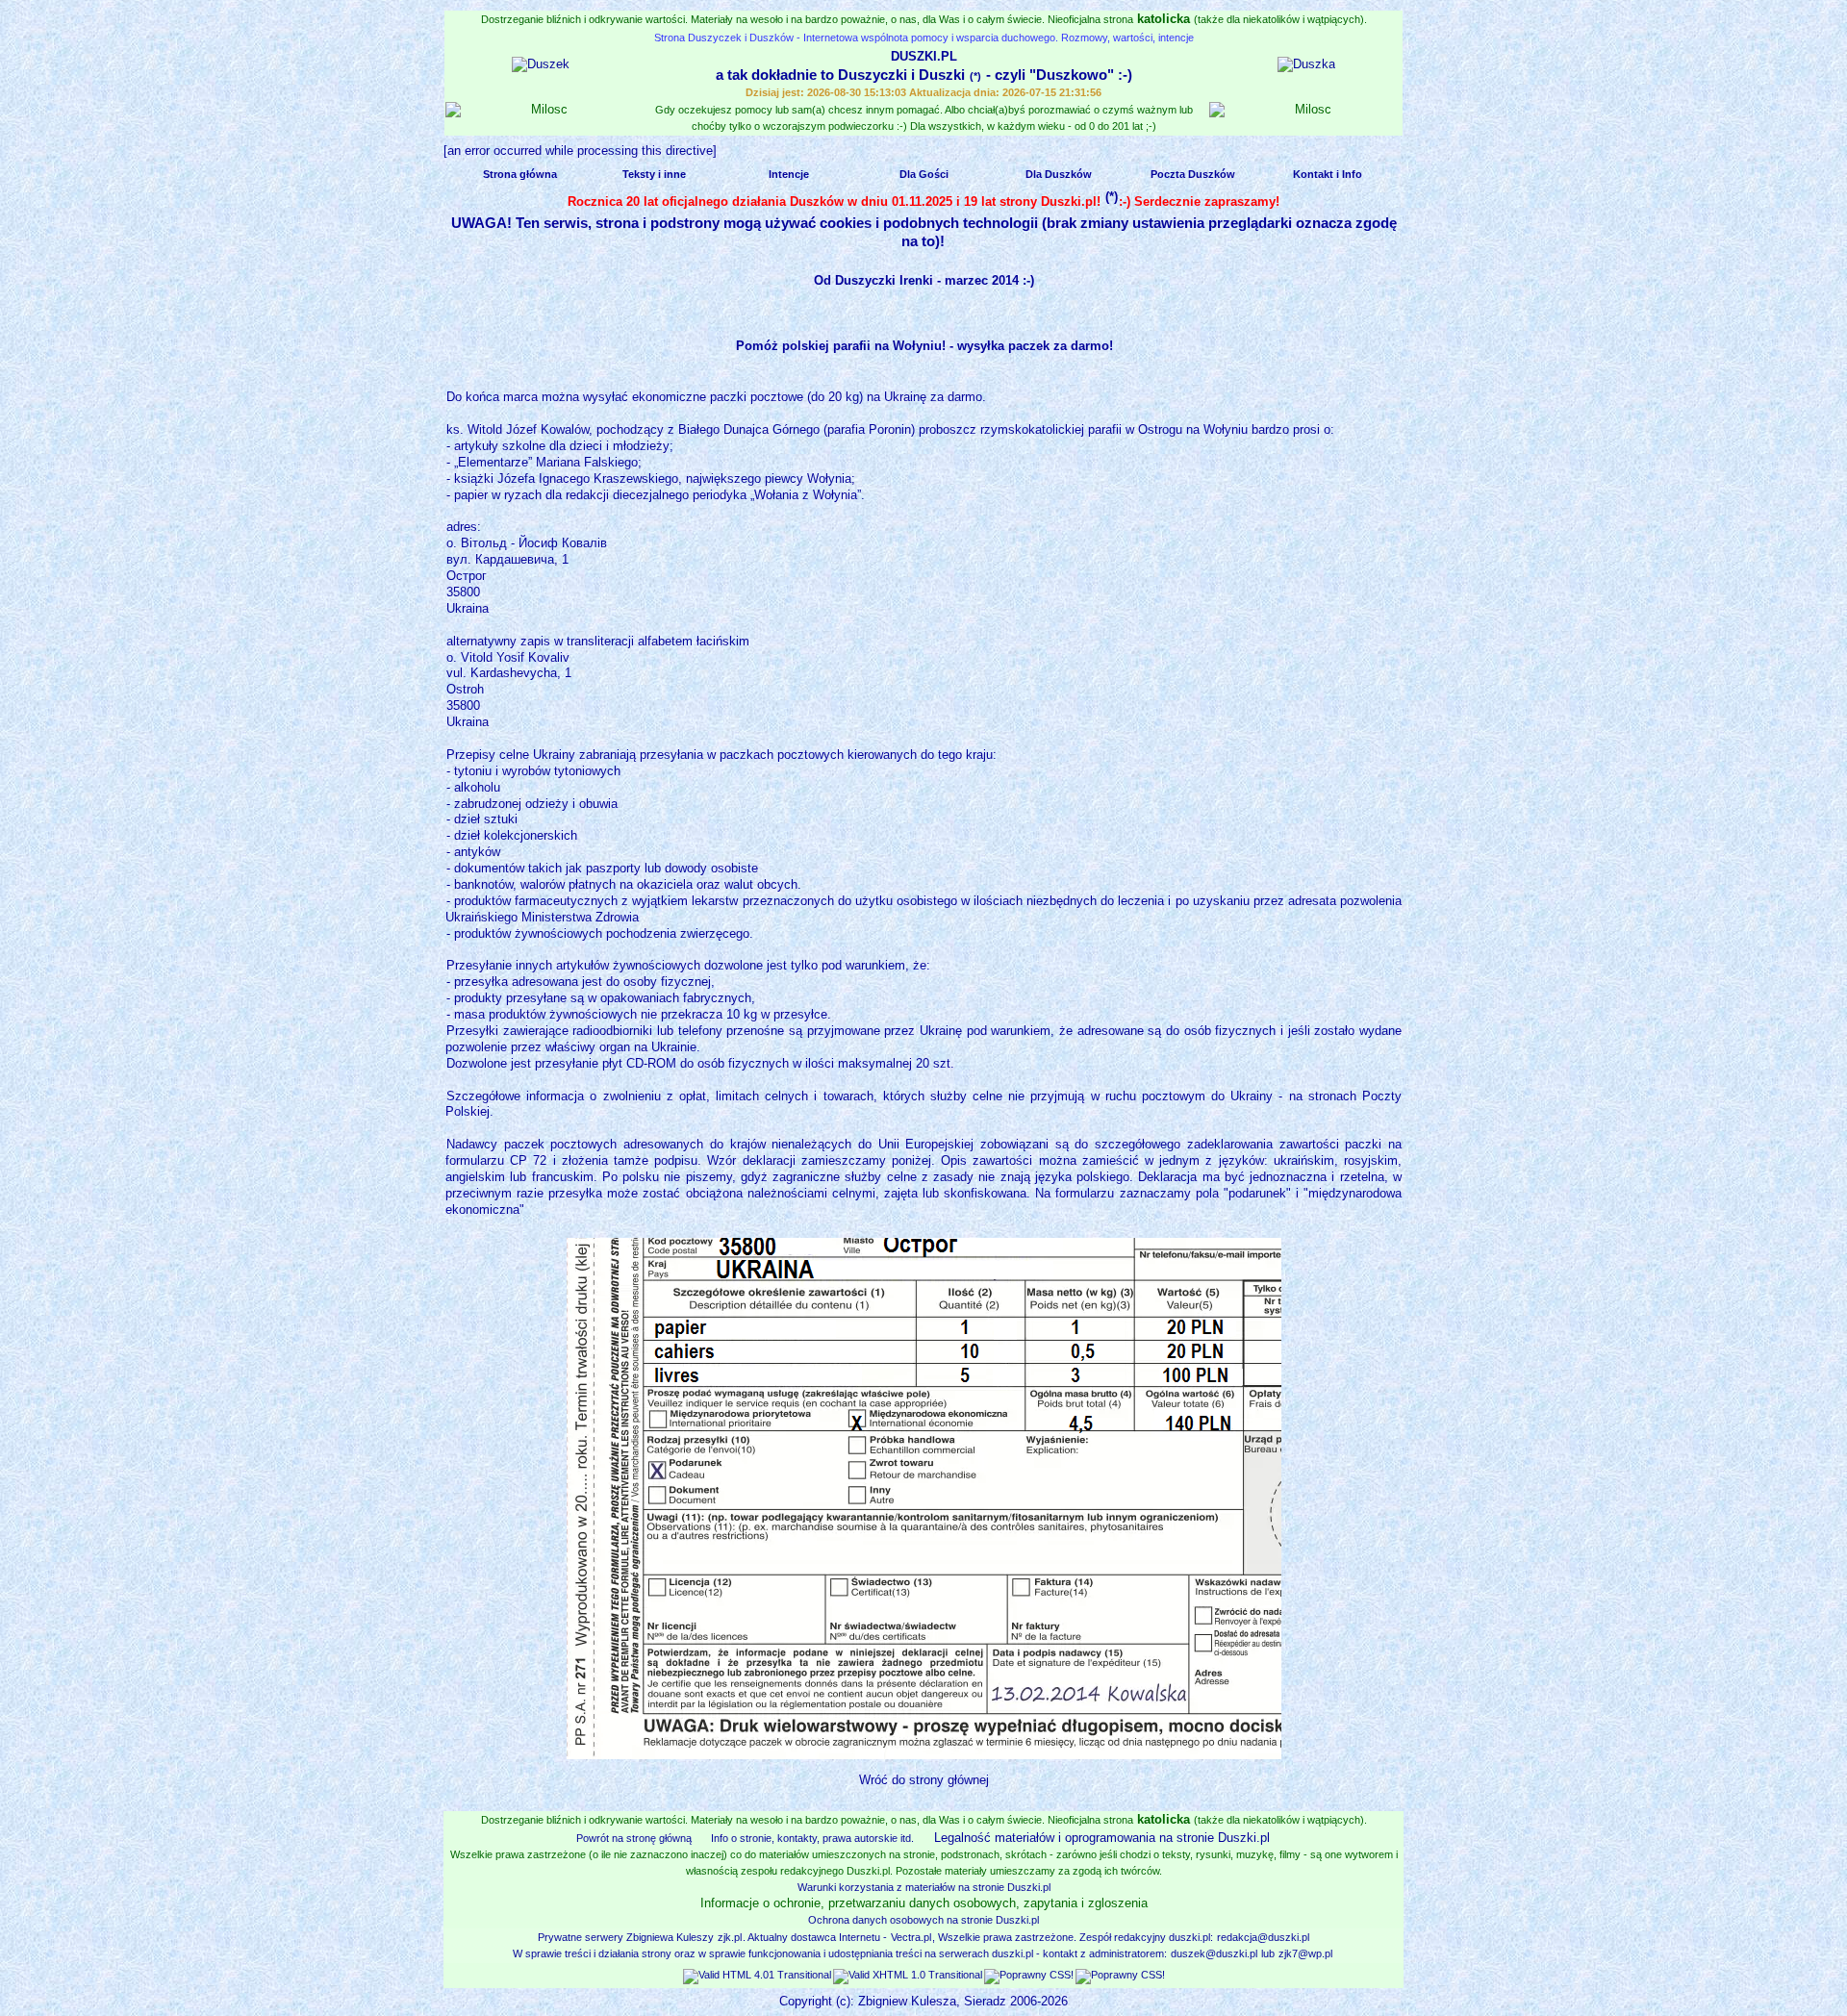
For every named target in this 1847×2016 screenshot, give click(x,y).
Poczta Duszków (1193, 174)
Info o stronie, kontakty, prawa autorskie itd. (812, 1838)
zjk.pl (730, 1937)
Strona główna (520, 174)
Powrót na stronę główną (634, 1838)
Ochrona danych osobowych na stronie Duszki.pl (923, 1920)
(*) (975, 76)
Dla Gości (924, 174)
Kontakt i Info (1328, 174)
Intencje (789, 174)
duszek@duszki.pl (1214, 1953)
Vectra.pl (911, 1937)
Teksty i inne (654, 174)
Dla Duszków (1059, 174)
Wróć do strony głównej (924, 1780)
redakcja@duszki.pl (1263, 1937)
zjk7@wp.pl (1305, 1953)
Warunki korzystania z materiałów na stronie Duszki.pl (924, 1887)
